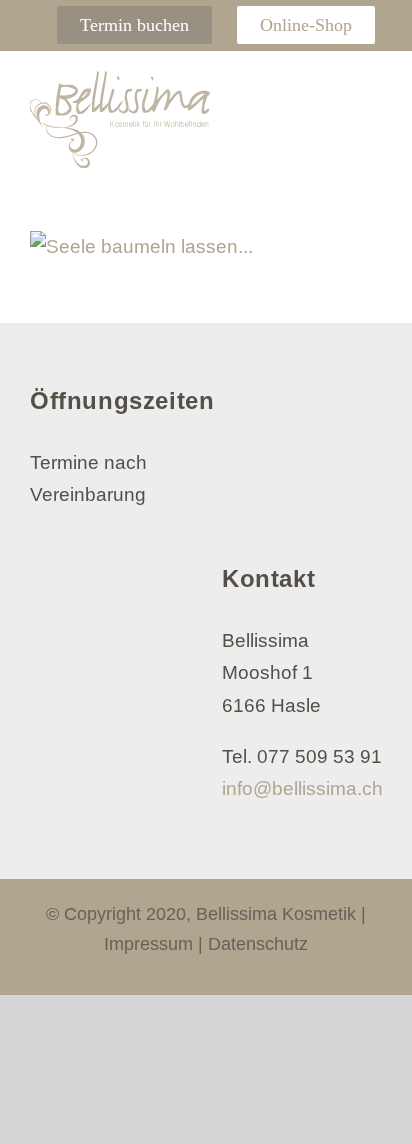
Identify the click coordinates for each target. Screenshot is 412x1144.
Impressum (148, 944)
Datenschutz (258, 944)
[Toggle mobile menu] (370, 91)
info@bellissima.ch (302, 788)
